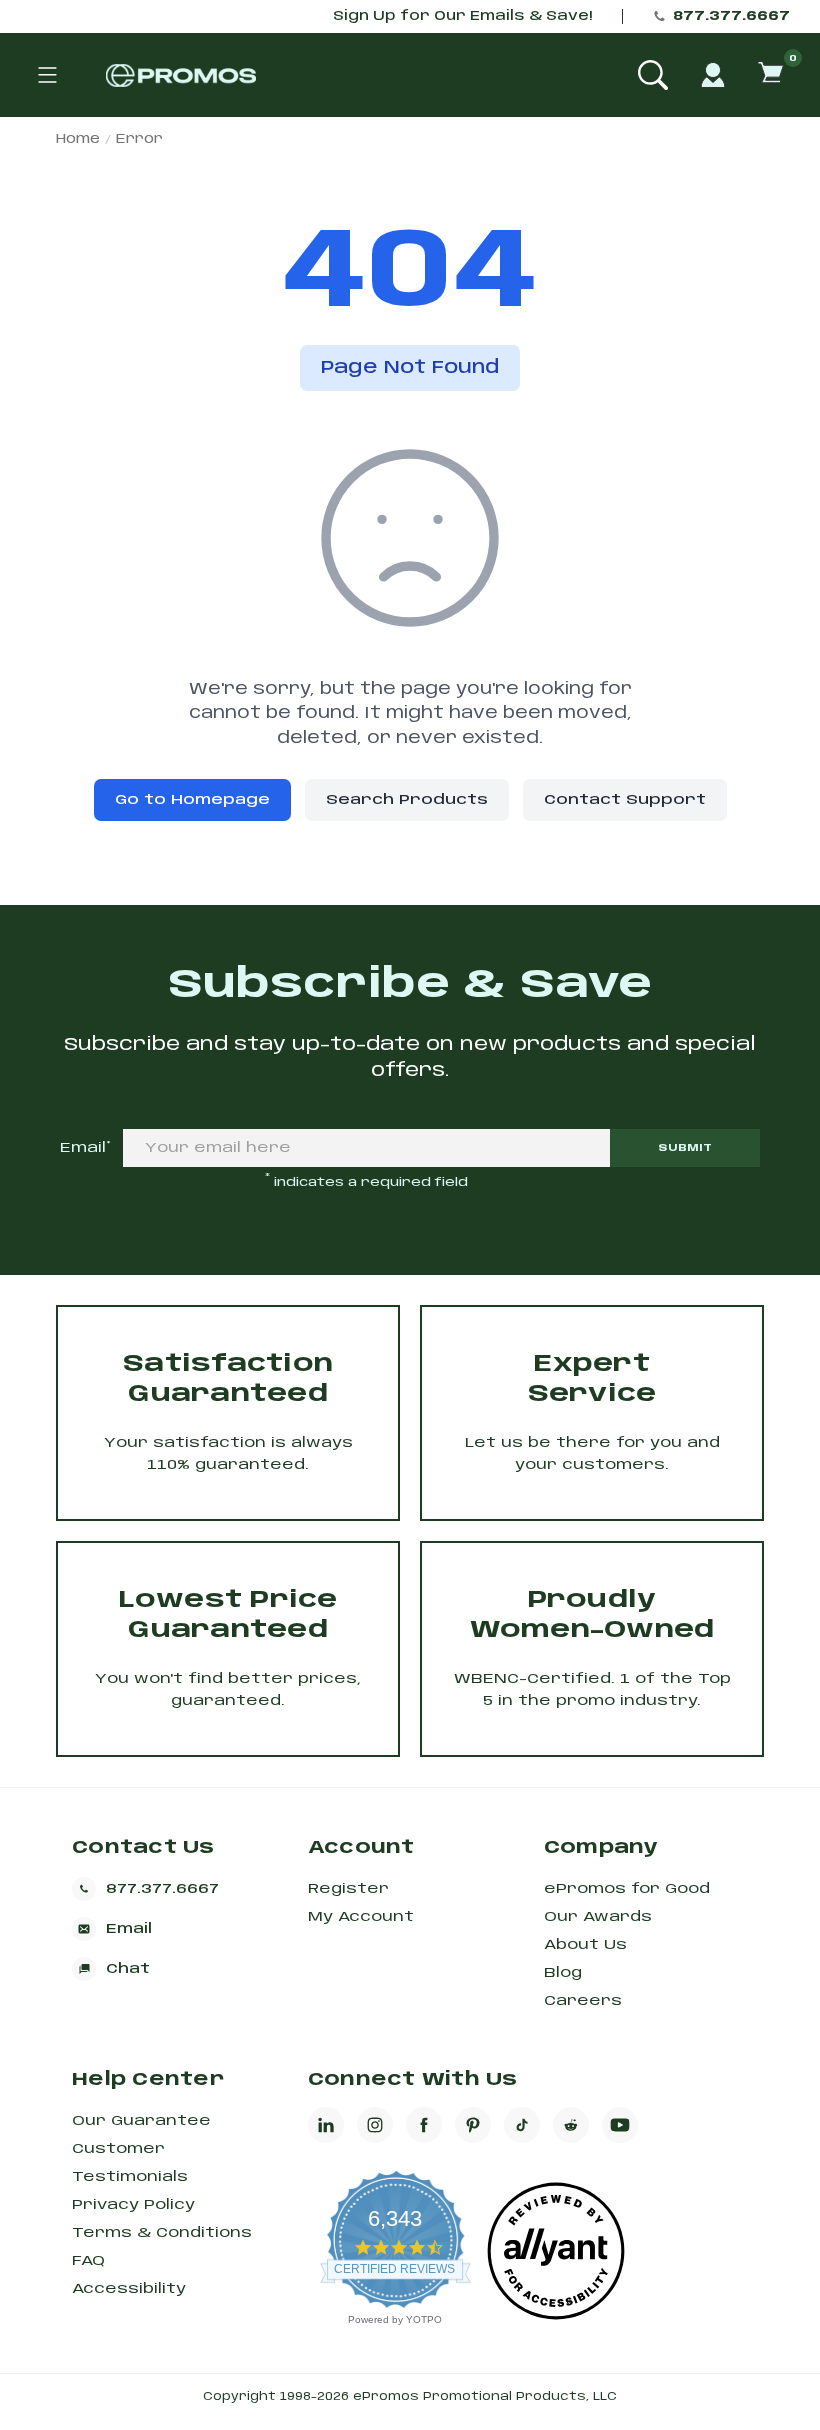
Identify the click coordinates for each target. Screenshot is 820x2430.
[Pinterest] (473, 2125)
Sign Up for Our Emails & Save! (462, 16)
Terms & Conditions (162, 2233)
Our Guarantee (141, 2121)
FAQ (88, 2261)
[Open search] (653, 75)
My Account (361, 1917)
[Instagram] (375, 2125)
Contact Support (625, 800)
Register (348, 1889)
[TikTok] (522, 2125)
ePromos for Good (627, 1889)
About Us (585, 1945)
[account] (713, 75)
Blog (563, 1973)
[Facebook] (424, 2125)
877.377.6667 (731, 16)
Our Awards (598, 1917)
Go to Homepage (192, 800)
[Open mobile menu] (47, 75)
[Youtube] (620, 2125)
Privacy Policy (133, 2205)
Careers (583, 2001)
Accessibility (129, 2289)
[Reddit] (571, 2125)
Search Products (407, 800)
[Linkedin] (326, 2125)
